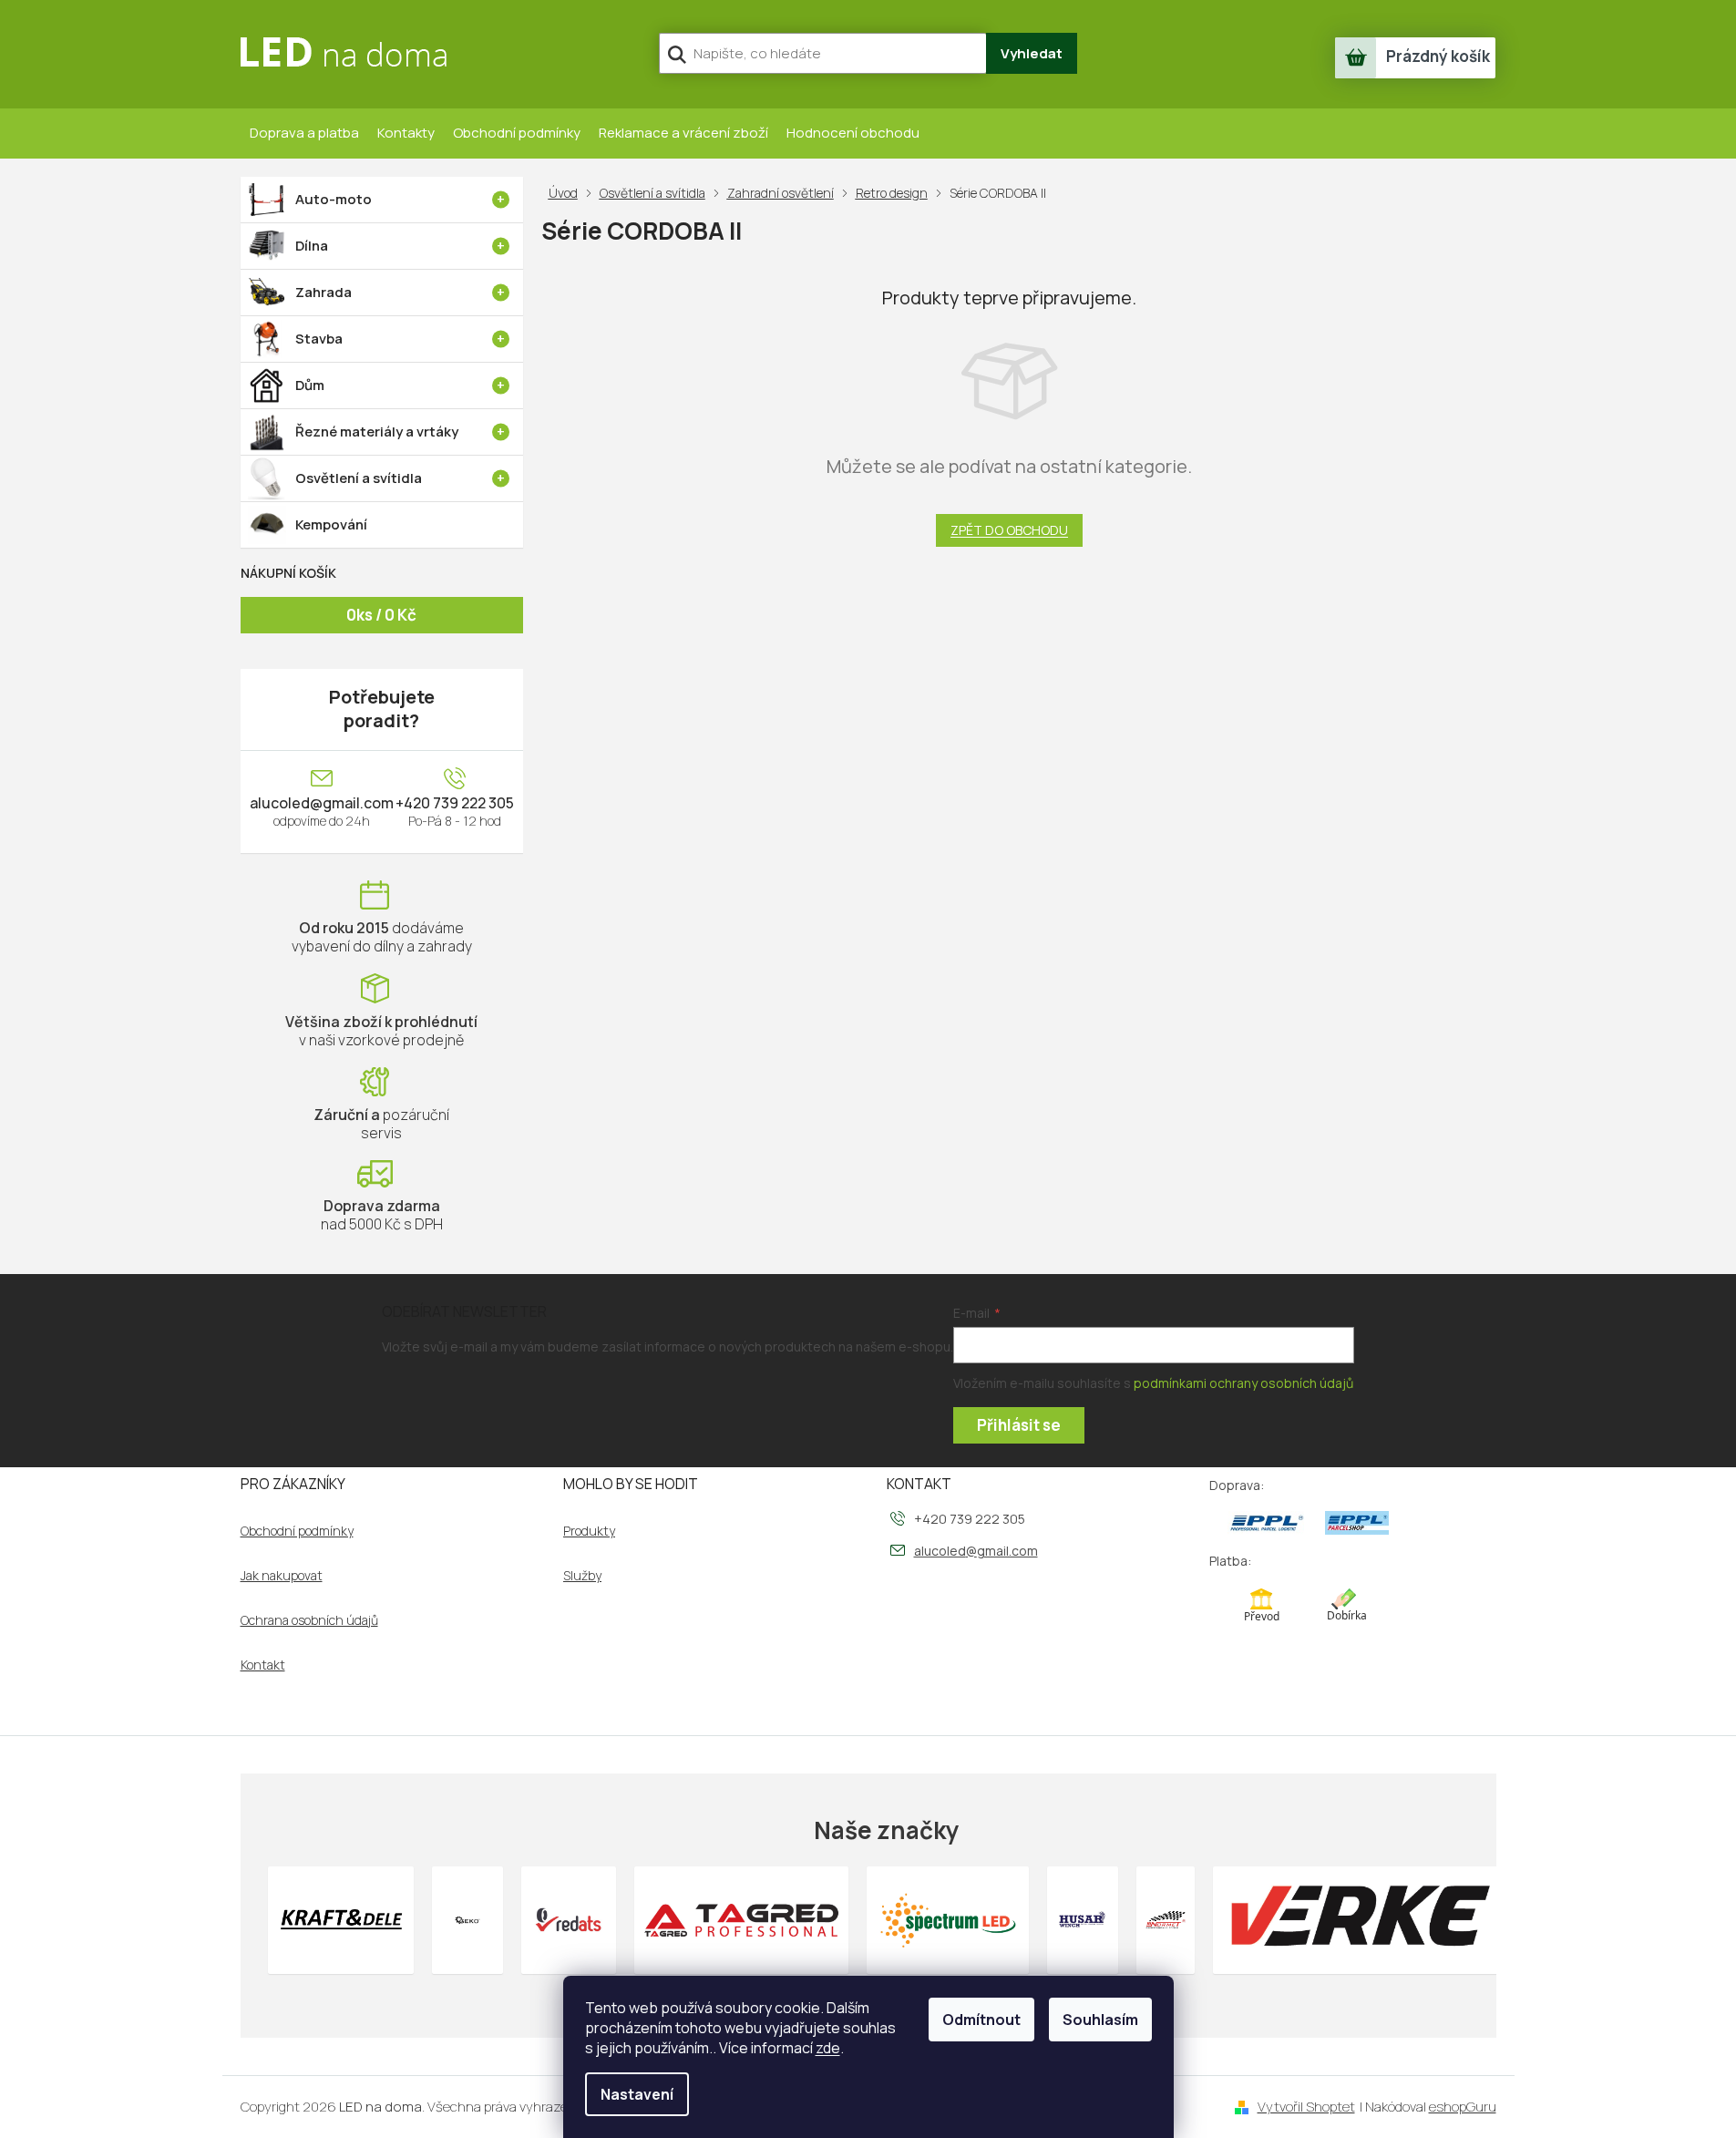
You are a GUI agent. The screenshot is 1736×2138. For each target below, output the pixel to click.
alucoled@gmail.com (322, 803)
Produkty (589, 1531)
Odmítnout (981, 2020)
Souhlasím (1100, 2020)
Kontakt (263, 1665)
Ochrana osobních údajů (309, 1620)
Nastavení (637, 2094)
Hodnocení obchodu (853, 133)
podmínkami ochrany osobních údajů (1243, 1383)
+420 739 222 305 (455, 803)
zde (828, 2048)
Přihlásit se (1019, 1425)
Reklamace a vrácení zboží (683, 133)
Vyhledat (1032, 53)
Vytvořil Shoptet (1306, 2107)
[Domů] (567, 193)
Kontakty (406, 133)
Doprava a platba (304, 133)
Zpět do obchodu (1009, 530)
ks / (381, 615)
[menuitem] (382, 200)
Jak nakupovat (282, 1576)
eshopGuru (1463, 2107)
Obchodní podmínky (517, 133)
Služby (582, 1576)
